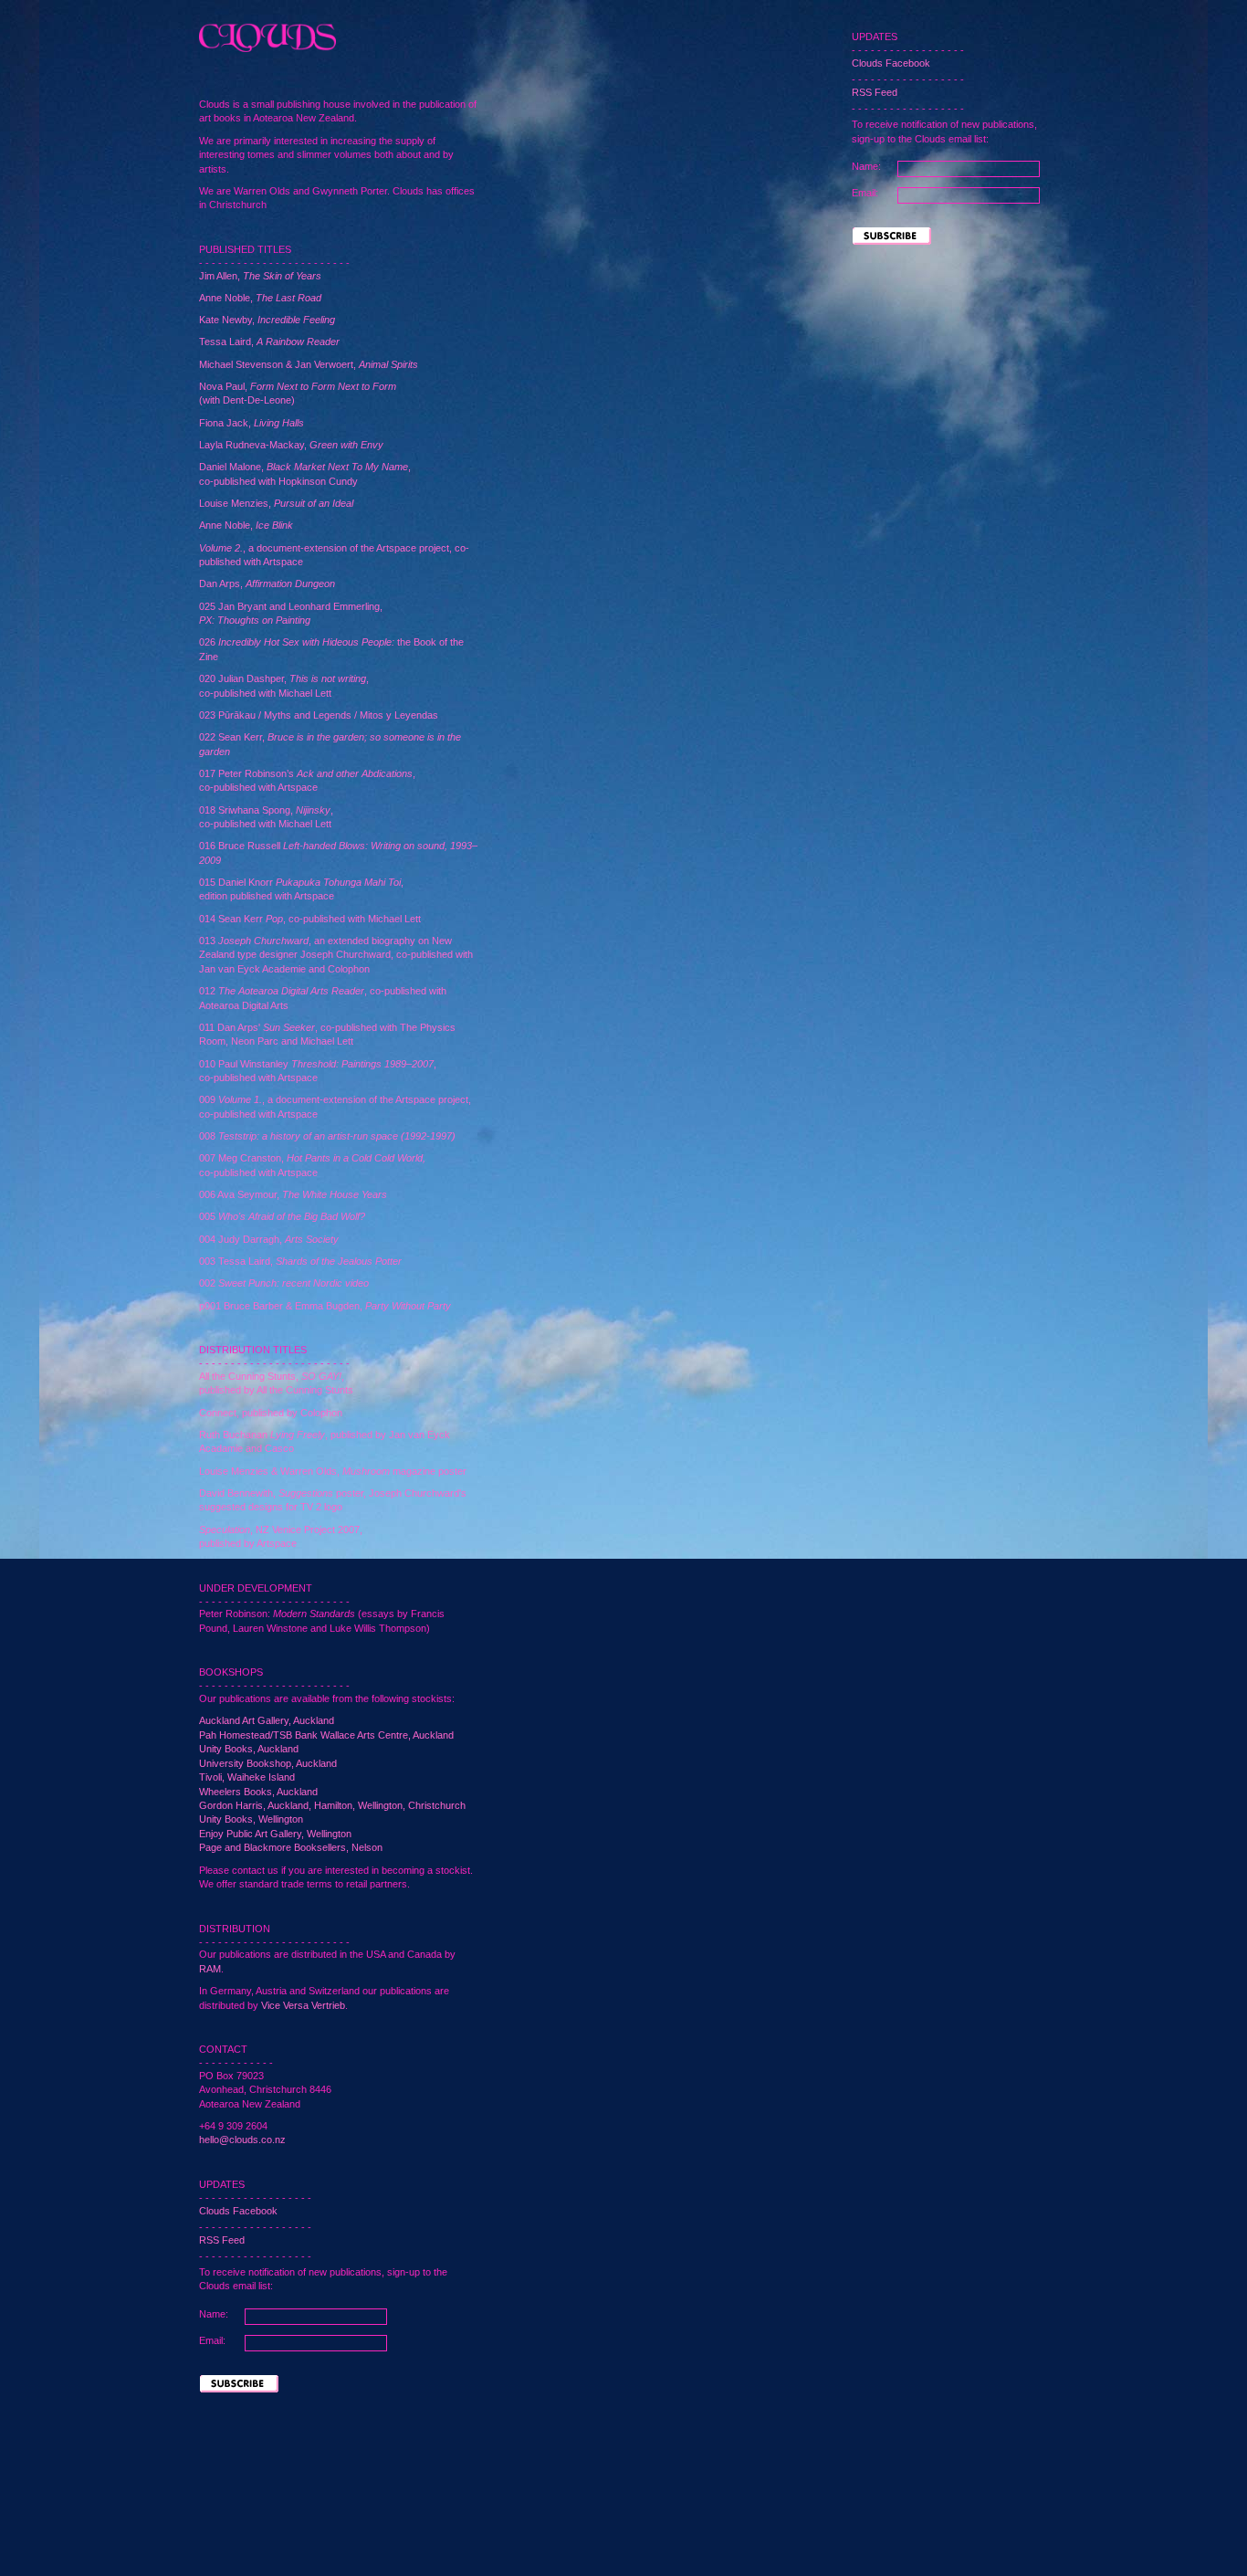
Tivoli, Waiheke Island (247, 1777)
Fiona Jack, (251, 423)
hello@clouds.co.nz (242, 2140)
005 (282, 1216)
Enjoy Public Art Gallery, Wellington (275, 1834)
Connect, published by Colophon (271, 1413)
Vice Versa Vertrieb (303, 2005)
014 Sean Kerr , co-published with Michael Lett (310, 919)
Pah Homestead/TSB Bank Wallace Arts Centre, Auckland (326, 1735)
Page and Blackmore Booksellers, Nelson (291, 1847)
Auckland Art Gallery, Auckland (267, 1720)
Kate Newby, (267, 320)
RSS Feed (222, 2240)
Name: (214, 2314)
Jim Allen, (260, 276)
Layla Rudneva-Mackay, (291, 445)
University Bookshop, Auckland (268, 1763)
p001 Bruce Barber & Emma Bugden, (325, 1306)
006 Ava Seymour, (293, 1194)
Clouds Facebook (238, 2211)
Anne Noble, (260, 298)
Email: (212, 2340)
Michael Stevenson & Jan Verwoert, (309, 364)
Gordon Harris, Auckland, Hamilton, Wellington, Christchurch (332, 1805)
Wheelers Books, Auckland (258, 1792)
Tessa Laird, (269, 342)
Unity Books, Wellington (251, 1819)
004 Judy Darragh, (269, 1239)
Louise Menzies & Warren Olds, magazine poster (333, 1471)
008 (327, 1136)
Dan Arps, (267, 584)
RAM (210, 1969)
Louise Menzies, (276, 503)
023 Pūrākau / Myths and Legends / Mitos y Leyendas (319, 715)
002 (284, 1283)
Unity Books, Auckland (249, 1749)
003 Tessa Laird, (300, 1261)
